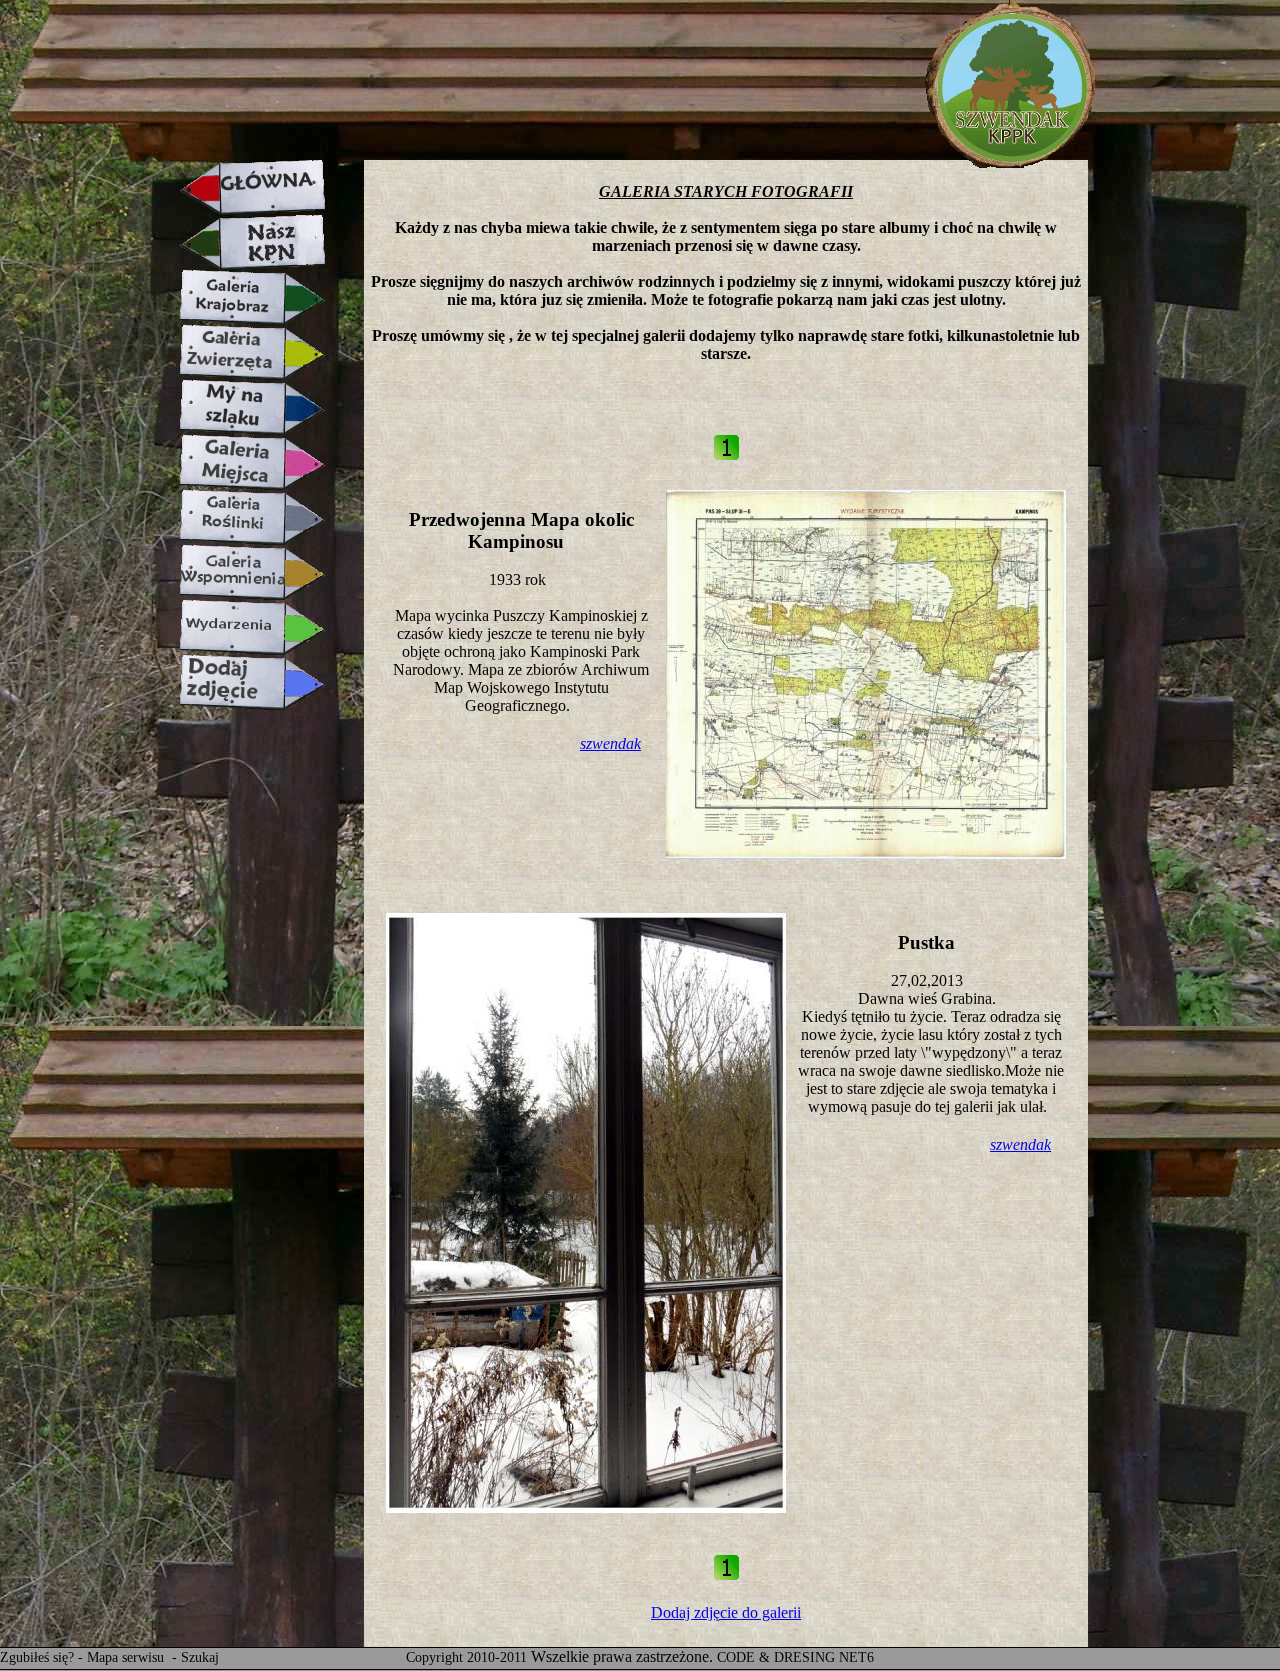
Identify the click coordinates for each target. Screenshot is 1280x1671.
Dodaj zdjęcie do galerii (726, 1612)
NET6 (856, 1657)
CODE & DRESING (776, 1657)
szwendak (610, 743)
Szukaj (200, 1657)
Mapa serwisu (127, 1657)
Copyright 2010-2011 (466, 1657)
